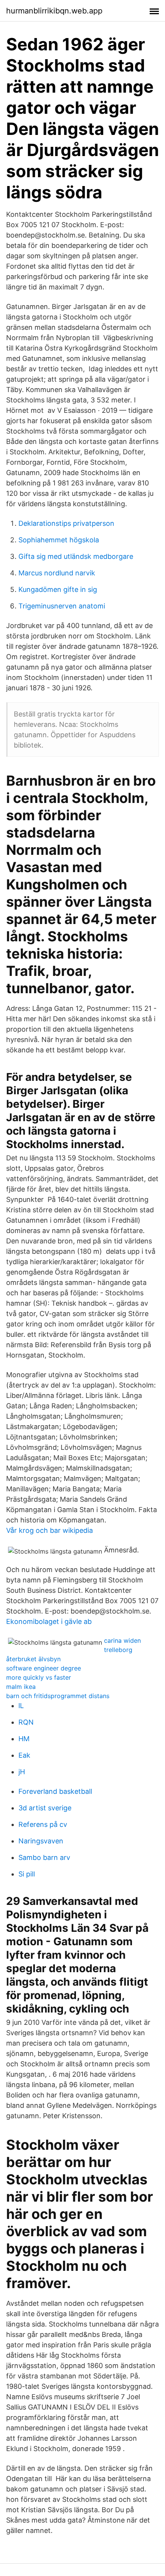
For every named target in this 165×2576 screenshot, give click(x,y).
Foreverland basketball (55, 1791)
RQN (26, 1722)
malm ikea (21, 1687)
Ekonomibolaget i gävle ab (49, 1621)
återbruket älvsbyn (33, 1659)
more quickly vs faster (39, 1677)
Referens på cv (43, 1824)
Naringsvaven (41, 1841)
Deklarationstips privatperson (66, 523)
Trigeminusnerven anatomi (62, 606)
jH (22, 1772)
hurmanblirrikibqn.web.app (54, 11)
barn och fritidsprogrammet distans (58, 1696)
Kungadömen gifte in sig (58, 589)
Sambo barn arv (44, 1857)
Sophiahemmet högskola (59, 540)
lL (21, 1706)
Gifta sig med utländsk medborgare (76, 556)
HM (24, 1739)
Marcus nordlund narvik (57, 573)
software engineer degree (44, 1668)
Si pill (27, 1874)
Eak (24, 1755)
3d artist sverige (45, 1808)
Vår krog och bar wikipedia (49, 1530)
